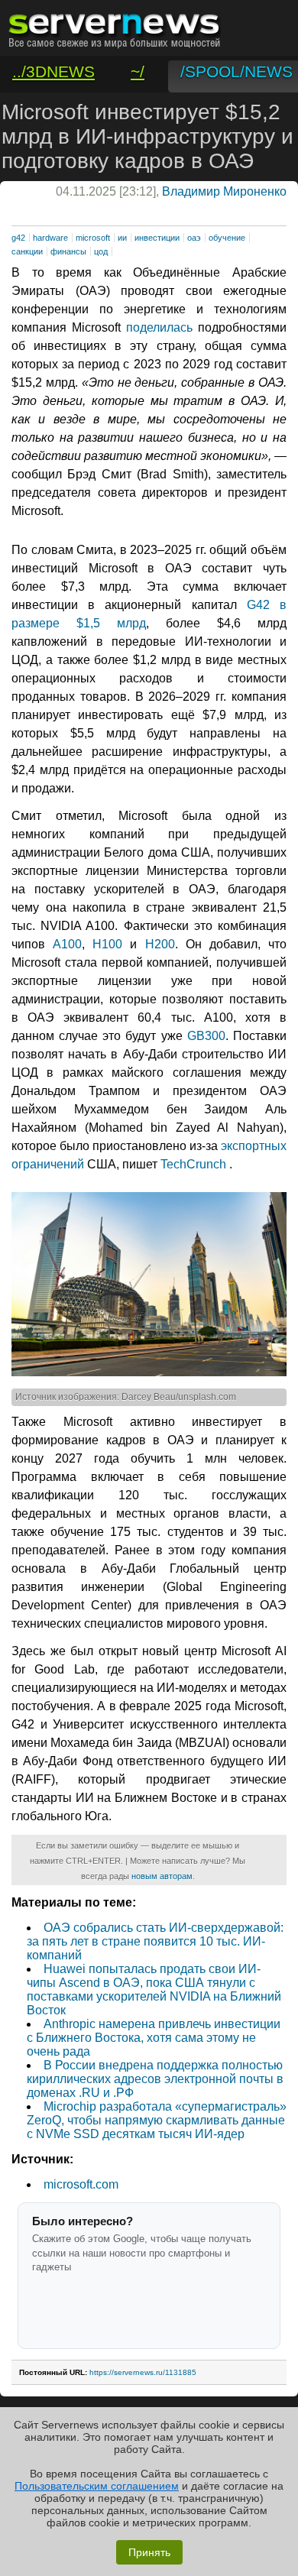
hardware (50, 238)
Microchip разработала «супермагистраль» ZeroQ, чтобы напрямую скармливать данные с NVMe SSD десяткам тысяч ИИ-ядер (157, 2120)
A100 (67, 944)
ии (122, 238)
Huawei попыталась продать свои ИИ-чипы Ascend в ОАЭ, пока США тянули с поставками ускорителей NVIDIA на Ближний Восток (154, 1990)
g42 (18, 238)
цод (101, 251)
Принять (149, 2552)
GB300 (206, 1036)
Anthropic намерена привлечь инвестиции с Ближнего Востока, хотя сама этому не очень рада (154, 2038)
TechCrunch (193, 1164)
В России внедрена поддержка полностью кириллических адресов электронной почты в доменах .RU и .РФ (155, 2079)
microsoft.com (81, 2184)
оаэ (194, 238)
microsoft (93, 238)
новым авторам (162, 1876)
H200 (160, 944)
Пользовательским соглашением (97, 2486)
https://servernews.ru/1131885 (143, 2372)
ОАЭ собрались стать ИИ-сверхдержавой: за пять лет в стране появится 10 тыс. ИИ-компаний (155, 1941)
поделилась (159, 327)
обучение (227, 238)
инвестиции (157, 238)
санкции (27, 251)
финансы (68, 251)
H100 (107, 944)
